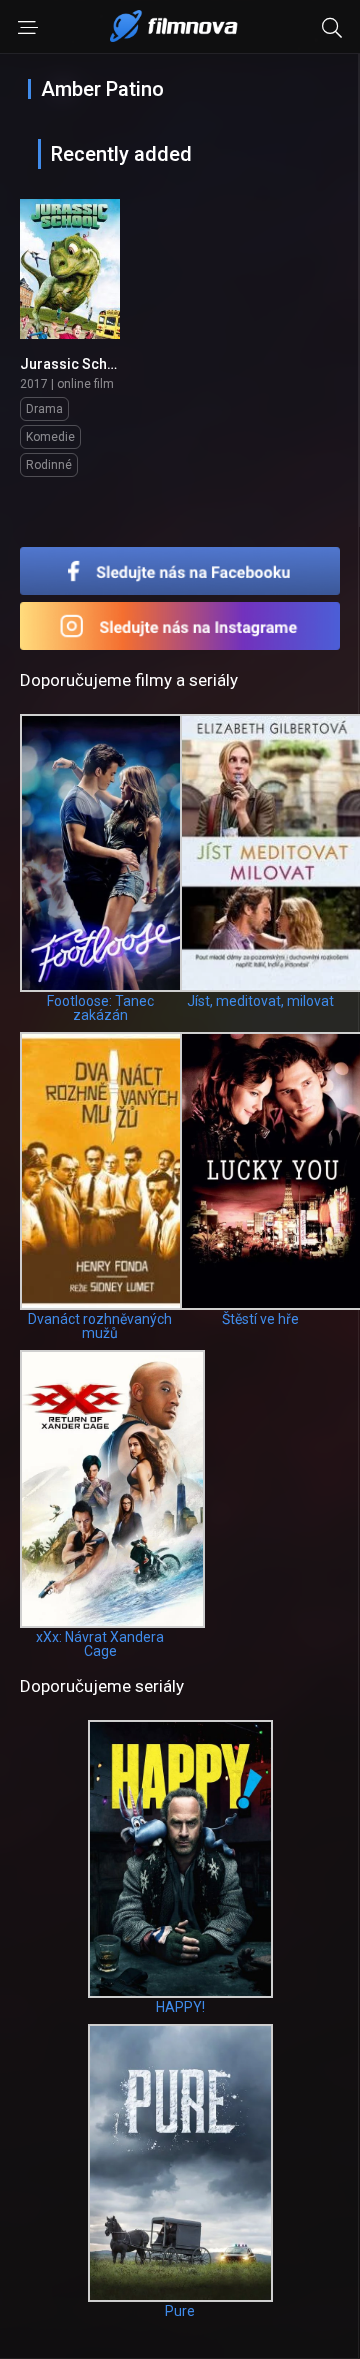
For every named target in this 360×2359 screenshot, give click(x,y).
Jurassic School (74, 364)
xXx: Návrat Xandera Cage (100, 1644)
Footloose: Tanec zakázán (100, 1008)
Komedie (50, 437)
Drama (44, 409)
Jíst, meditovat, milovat (260, 1001)
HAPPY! (180, 2007)
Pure (180, 2311)
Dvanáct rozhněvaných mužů (100, 1326)
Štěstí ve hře (260, 1319)
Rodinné (49, 465)
